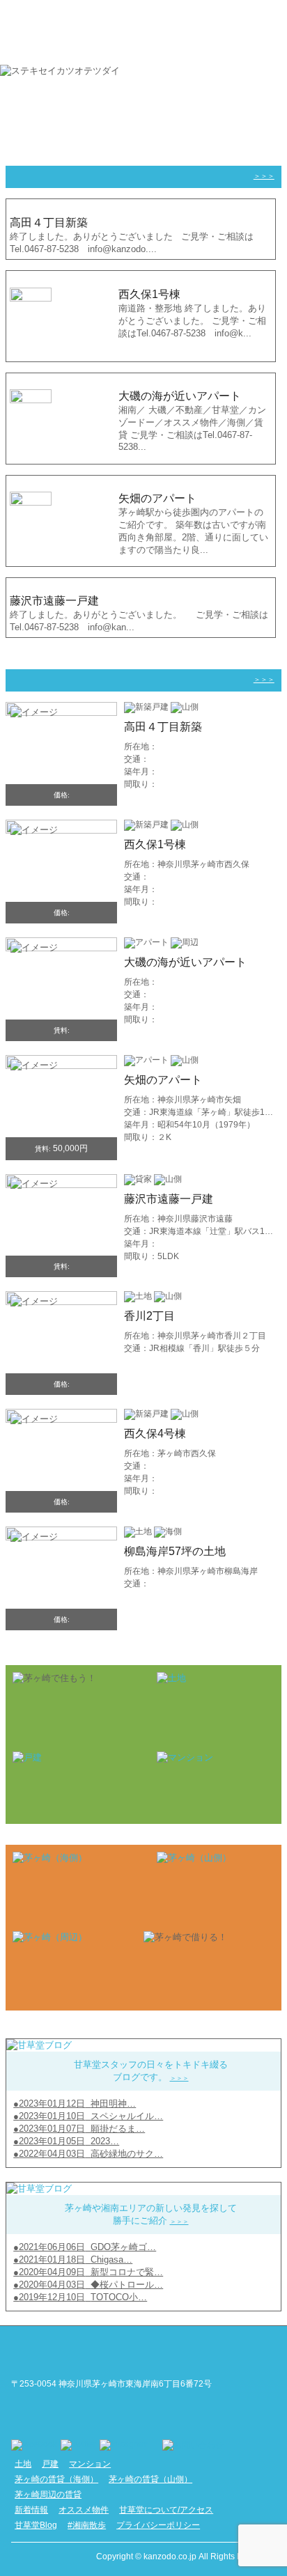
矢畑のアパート (163, 1080)
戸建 (50, 2464)
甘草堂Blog (36, 2525)
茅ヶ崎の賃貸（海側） (56, 2479)
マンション (90, 2464)
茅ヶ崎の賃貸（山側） (150, 2479)
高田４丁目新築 (163, 727)
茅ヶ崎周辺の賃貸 (48, 2495)
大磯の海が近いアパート (185, 962)
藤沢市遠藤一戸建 (169, 1199)
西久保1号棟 (155, 844)
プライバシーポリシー (158, 2525)
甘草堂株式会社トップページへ (81, 2352)
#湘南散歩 (87, 2525)
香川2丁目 (149, 1316)
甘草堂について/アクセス (166, 2510)
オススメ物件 (84, 2510)
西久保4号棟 (155, 1434)
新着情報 (31, 2510)
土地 (23, 2464)
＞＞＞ (264, 176)
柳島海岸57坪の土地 (175, 1551)
